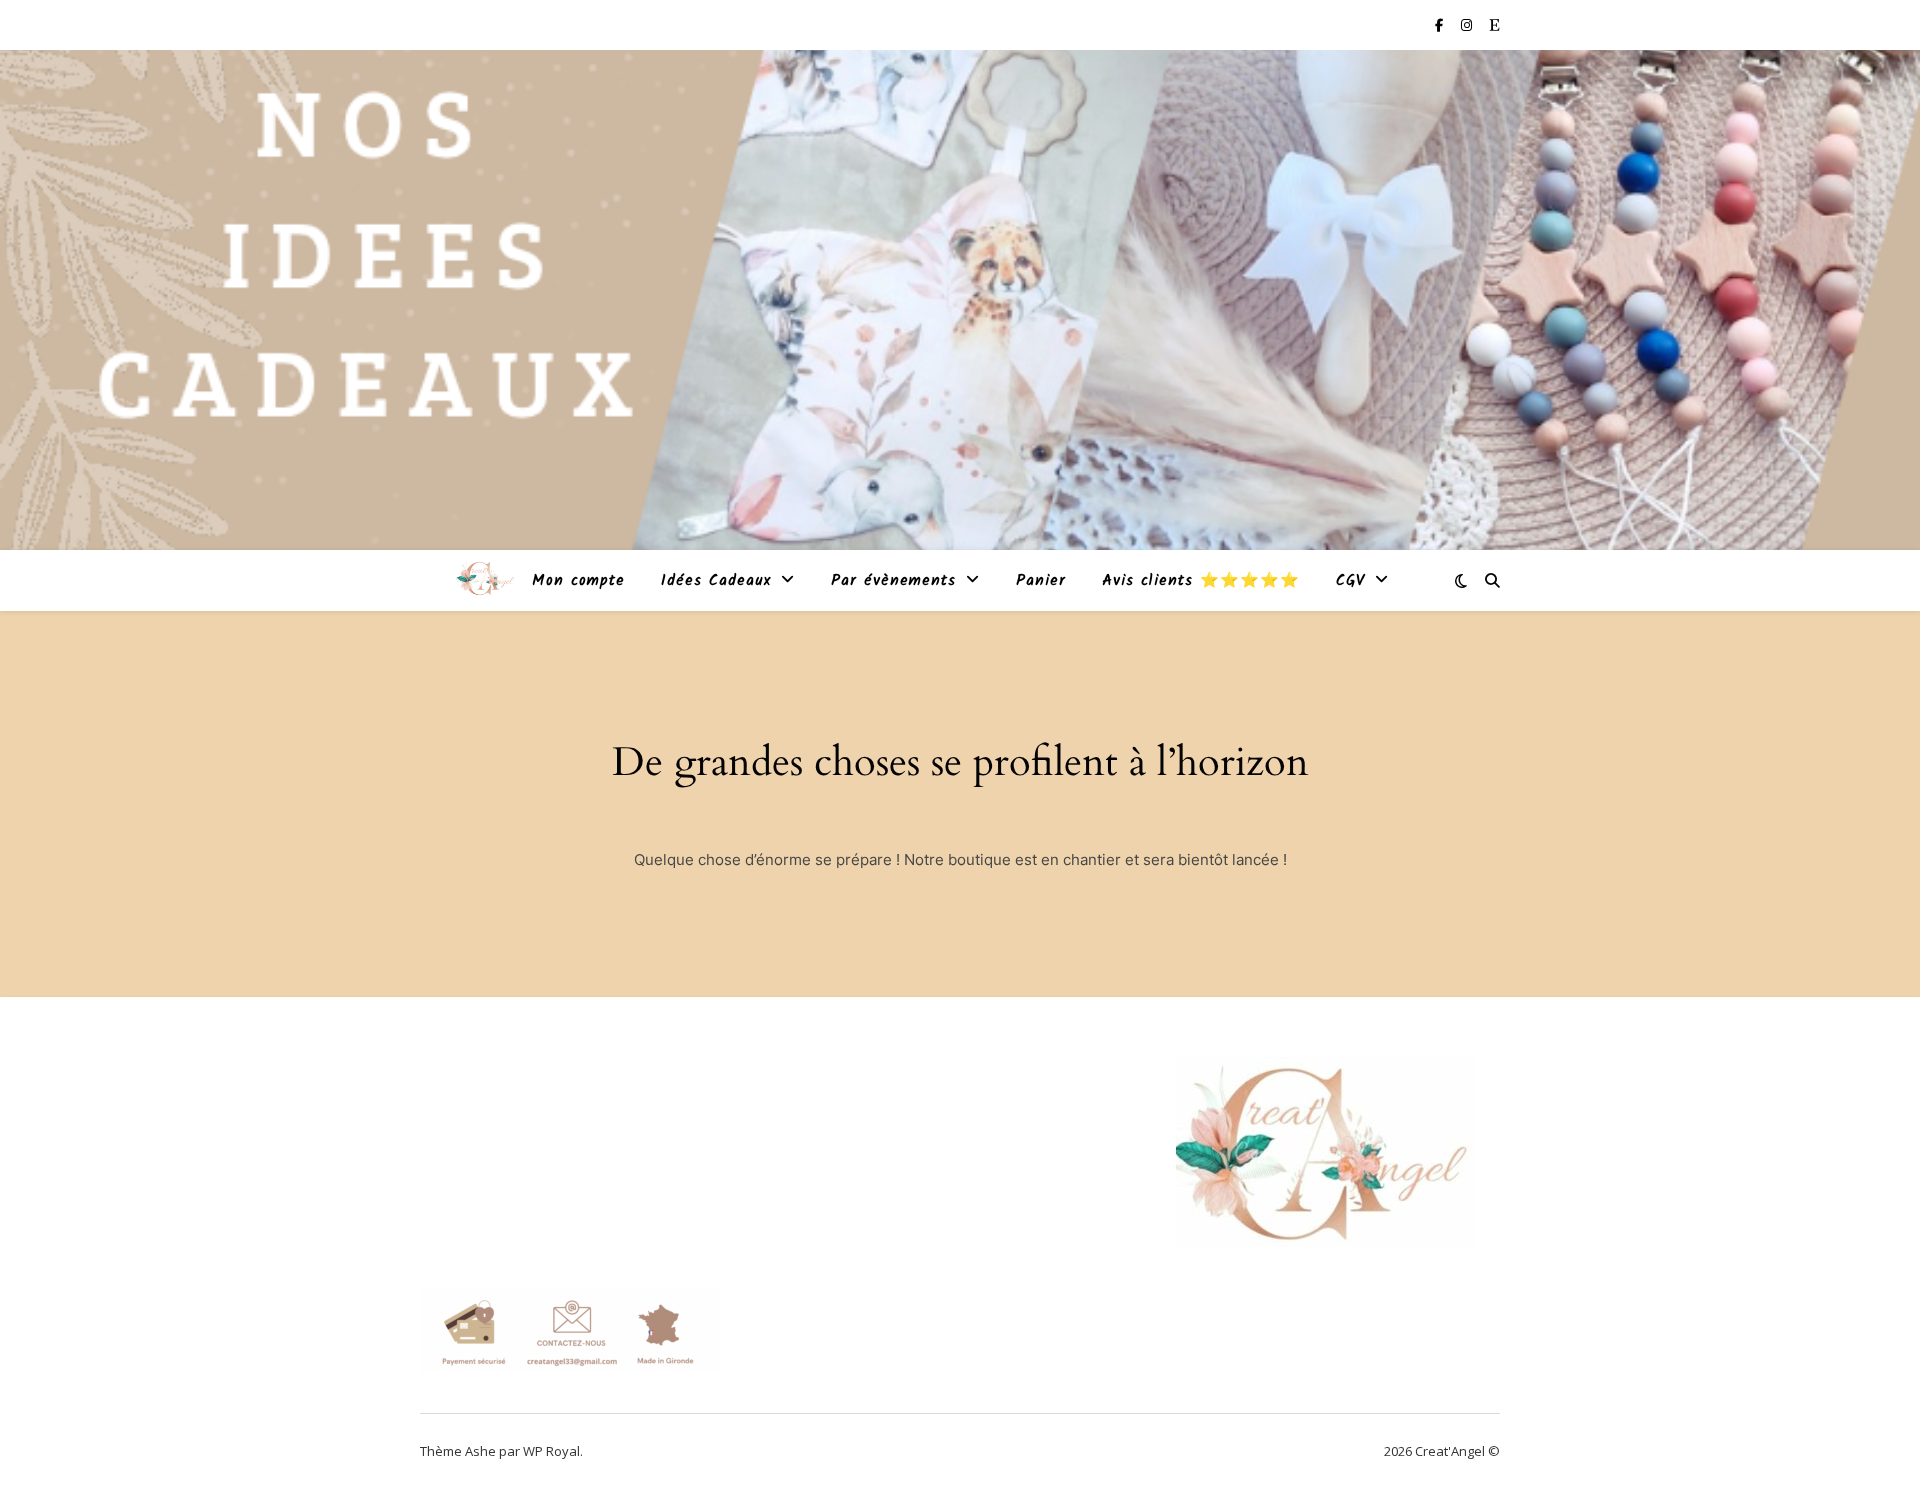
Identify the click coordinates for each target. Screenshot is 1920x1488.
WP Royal (551, 1451)
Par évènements (893, 581)
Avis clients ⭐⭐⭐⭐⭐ (1201, 581)
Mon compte (578, 581)
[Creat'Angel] (485, 580)
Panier (1041, 581)
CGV (1350, 581)
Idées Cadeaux (716, 581)
